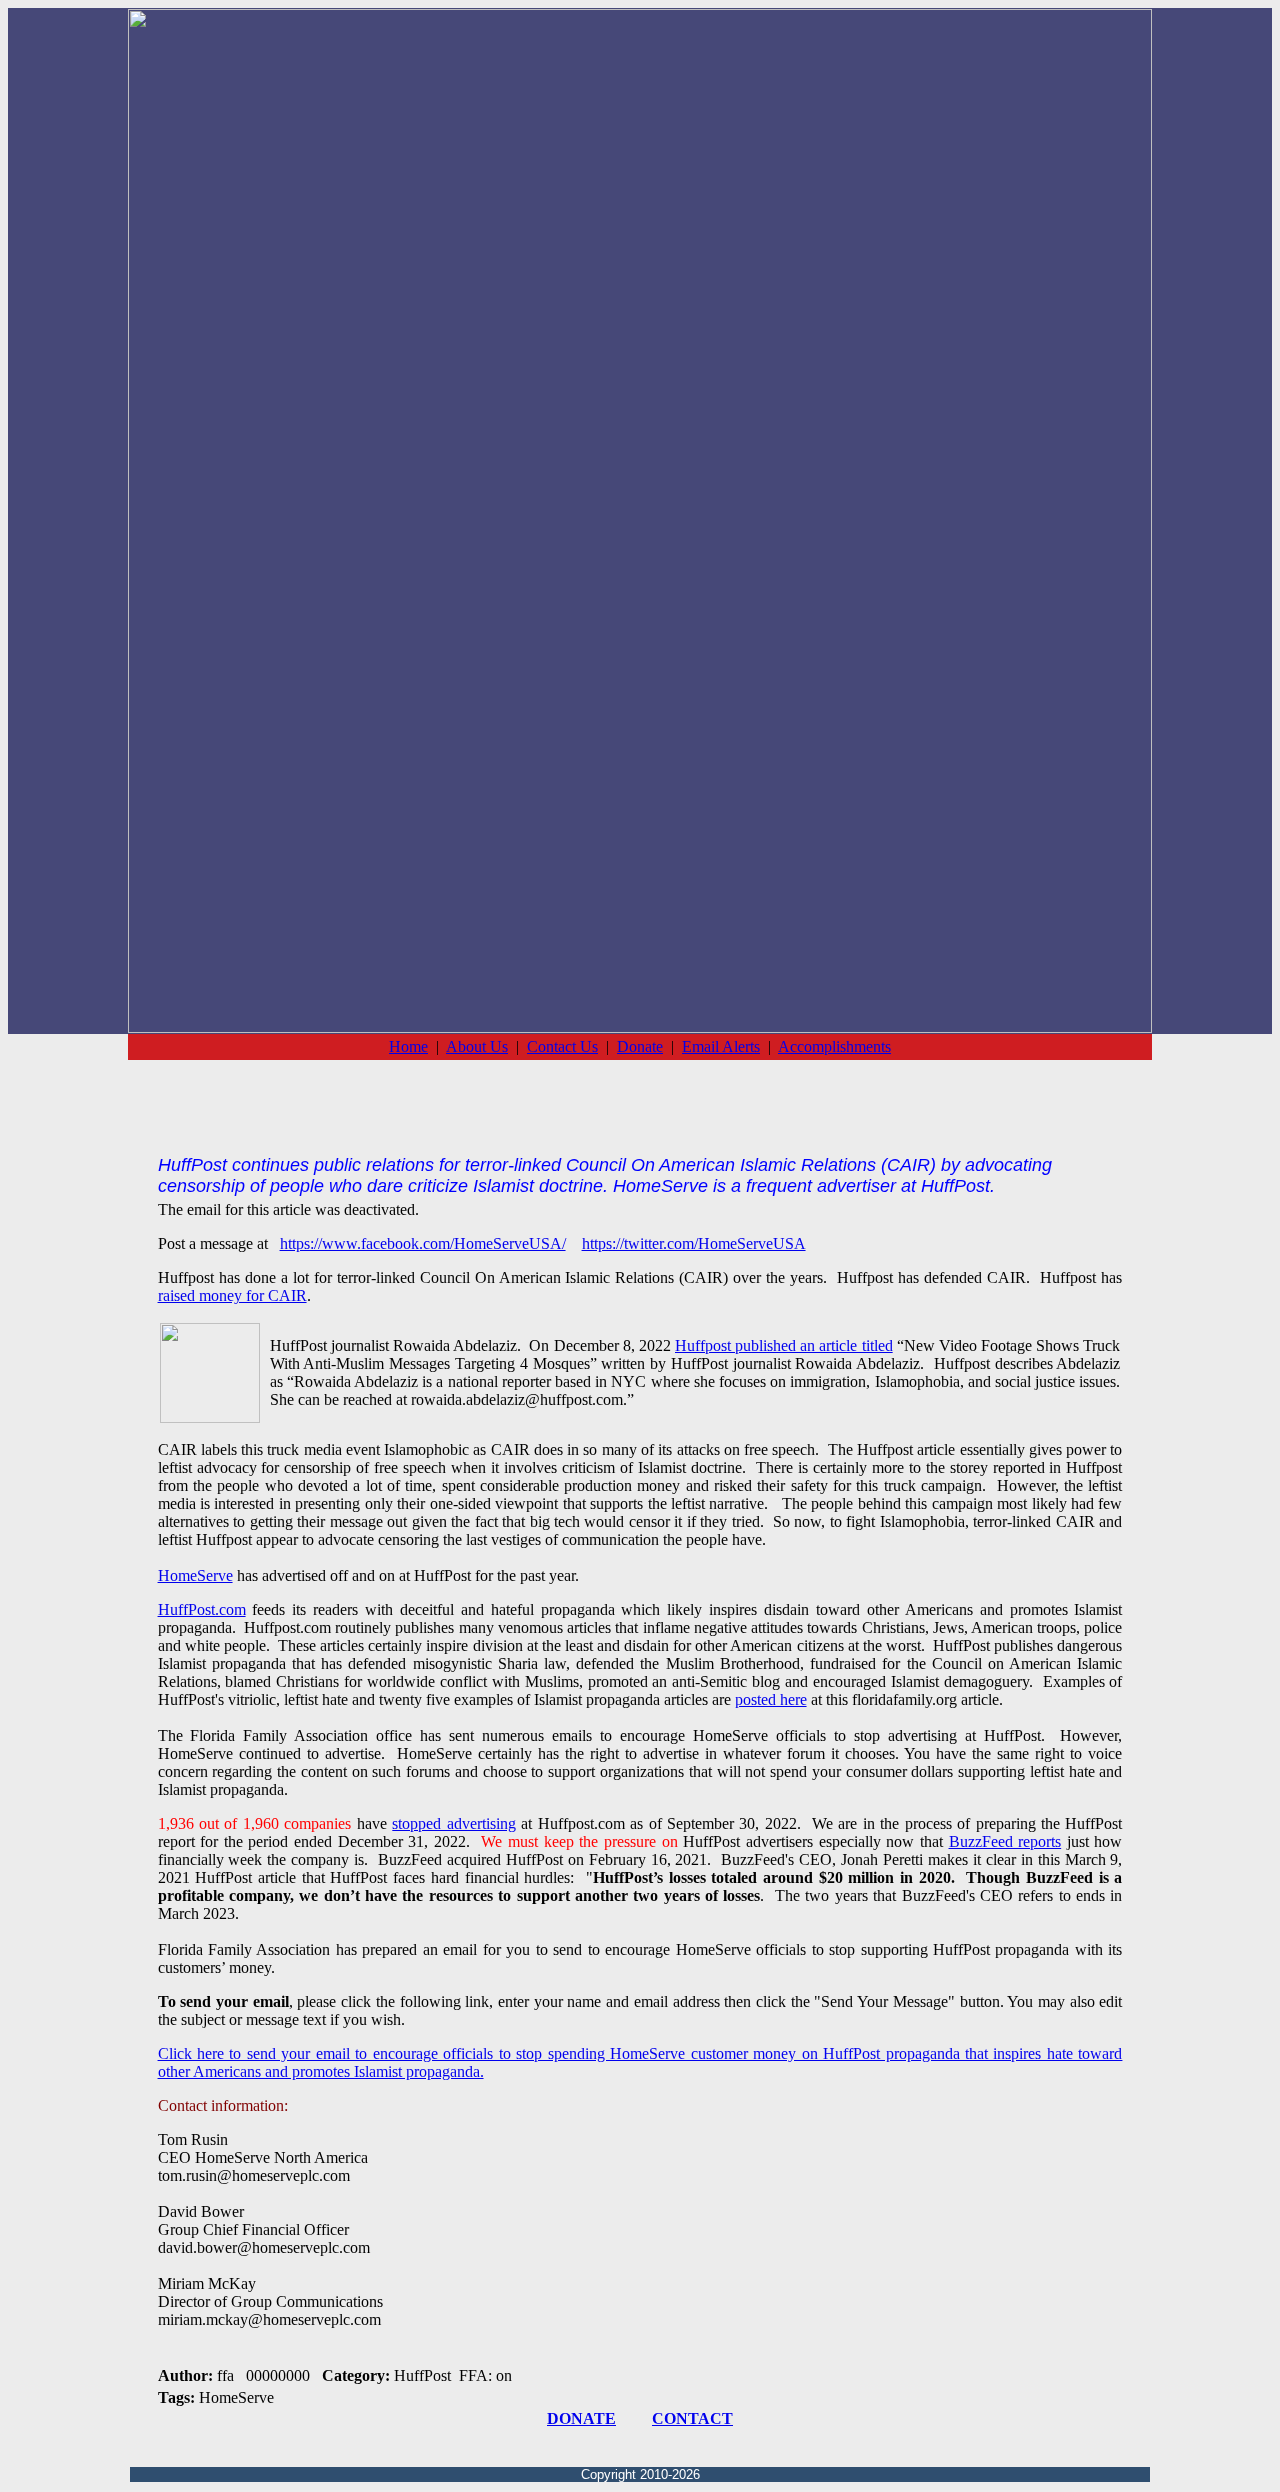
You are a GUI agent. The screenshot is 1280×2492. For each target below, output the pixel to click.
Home (408, 1046)
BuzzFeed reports (1005, 1841)
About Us (477, 1046)
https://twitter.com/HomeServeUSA (694, 1243)
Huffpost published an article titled (784, 1345)
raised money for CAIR (232, 1295)
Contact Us (562, 1046)
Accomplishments (834, 1046)
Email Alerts (721, 1046)
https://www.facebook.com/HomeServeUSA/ (423, 1243)
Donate (640, 1046)
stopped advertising (453, 1823)
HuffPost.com (202, 1609)
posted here (771, 1699)
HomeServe (195, 1575)
